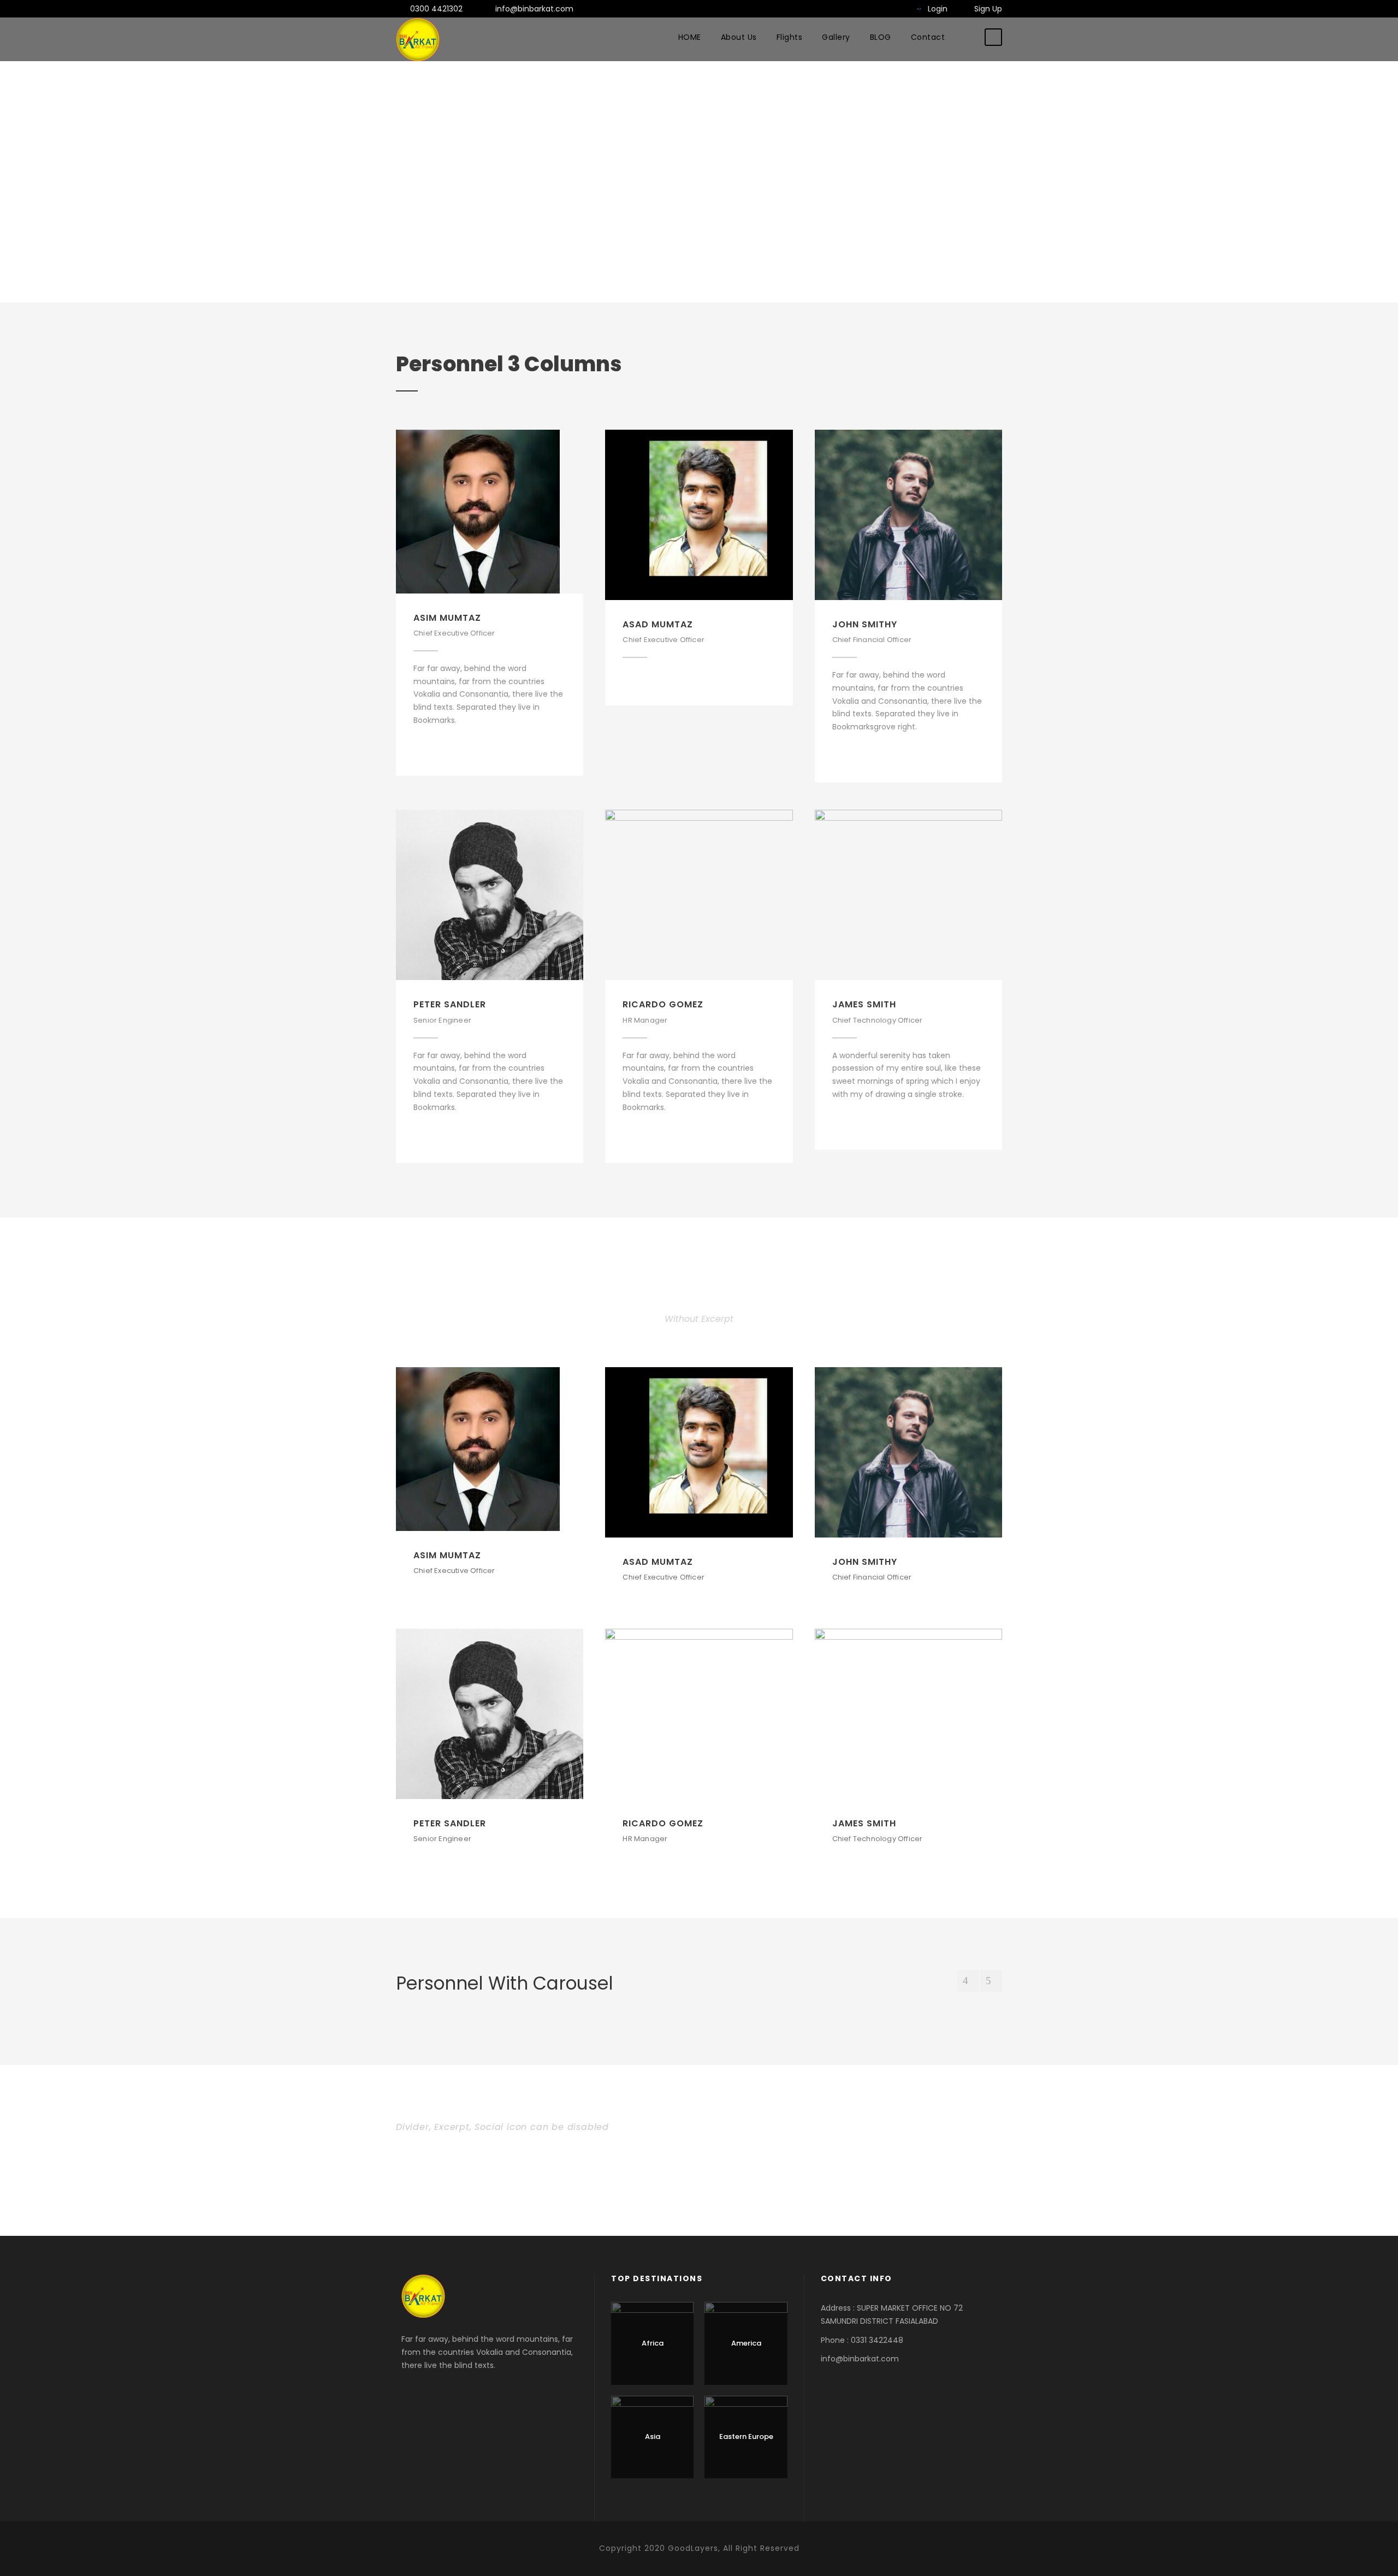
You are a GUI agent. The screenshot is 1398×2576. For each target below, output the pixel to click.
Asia (653, 2436)
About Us (739, 37)
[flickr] (861, 9)
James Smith (864, 1004)
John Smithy (865, 624)
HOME (690, 37)
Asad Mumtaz (658, 624)
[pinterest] (456, 747)
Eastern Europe (746, 2436)
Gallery (836, 37)
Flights (790, 37)
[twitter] (896, 9)
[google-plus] (879, 9)
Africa (653, 2343)
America (746, 2343)
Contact (928, 37)
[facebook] (844, 9)
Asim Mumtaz (447, 618)
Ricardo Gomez (663, 1004)
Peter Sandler (450, 1004)
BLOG (881, 37)
